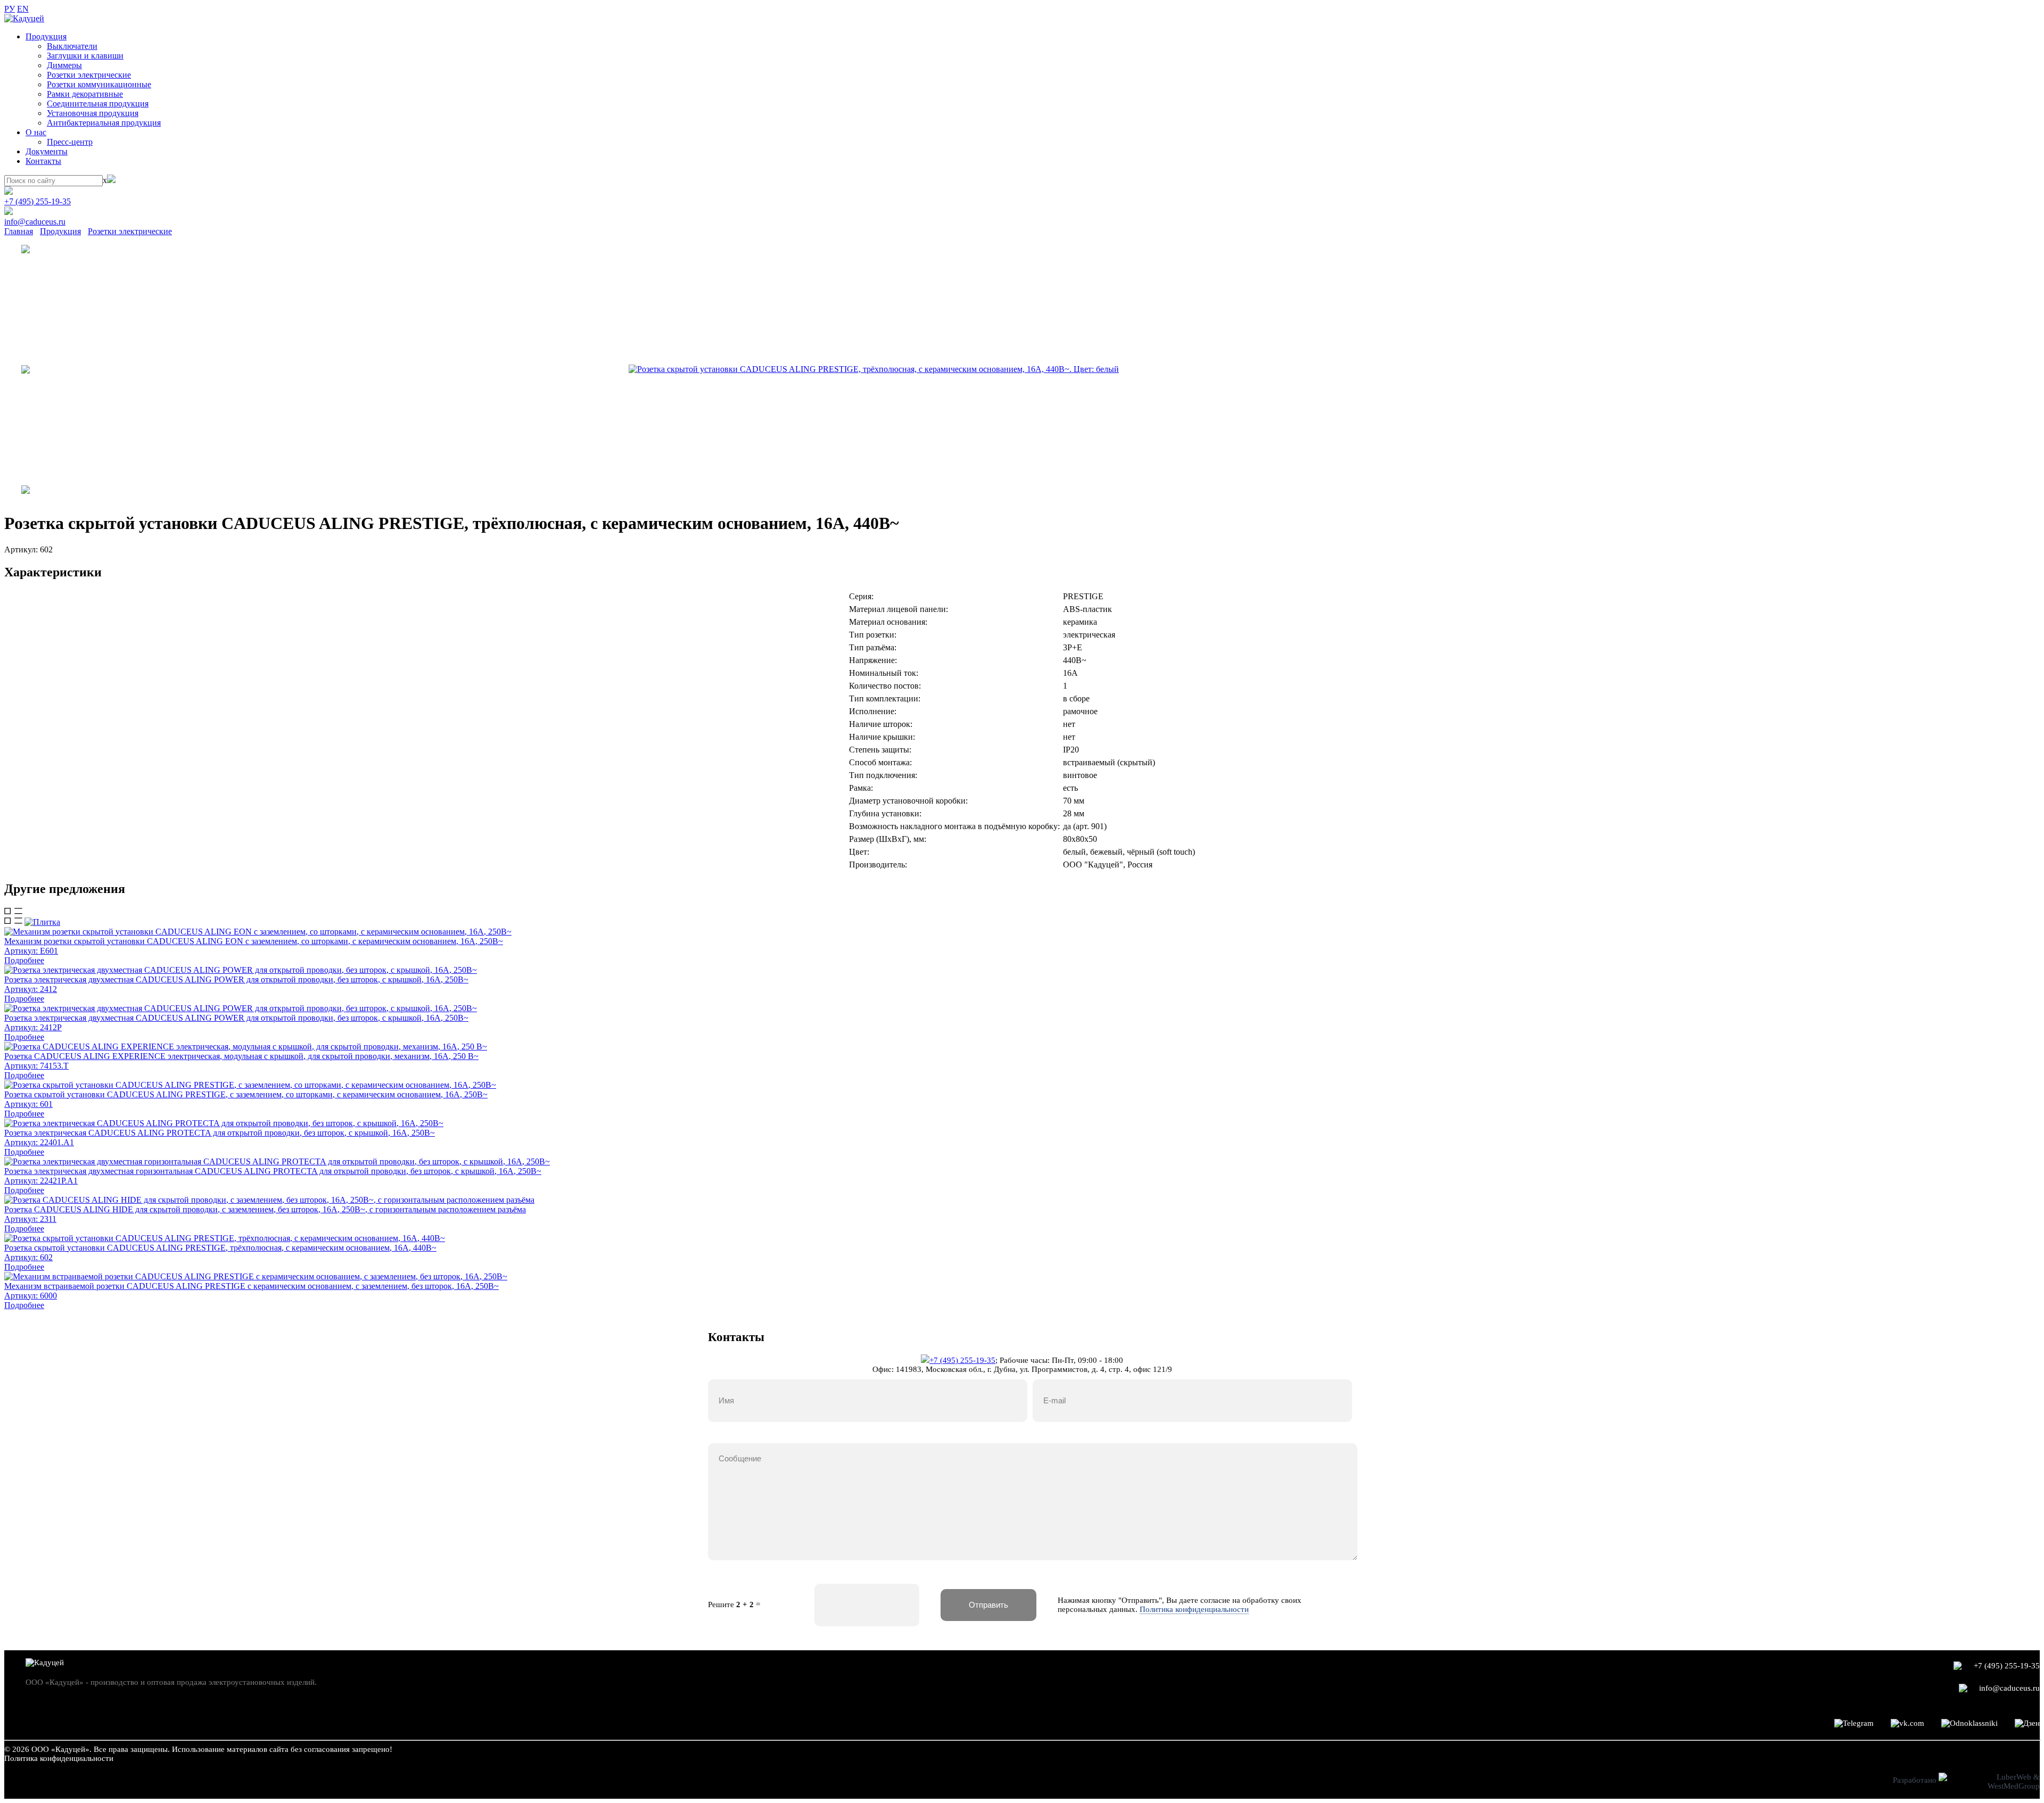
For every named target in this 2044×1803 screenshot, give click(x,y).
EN (23, 9)
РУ (10, 9)
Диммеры (64, 65)
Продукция (46, 36)
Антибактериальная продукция (104, 123)
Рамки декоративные (85, 94)
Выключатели (72, 46)
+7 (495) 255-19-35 (38, 201)
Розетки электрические (89, 75)
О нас (36, 132)
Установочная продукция (93, 113)
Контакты (43, 161)
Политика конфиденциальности (1194, 1609)
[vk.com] (1907, 1723)
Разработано (1916, 1780)
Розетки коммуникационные (99, 84)
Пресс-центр (70, 142)
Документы (47, 151)
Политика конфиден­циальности (59, 1758)
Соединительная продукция (98, 104)
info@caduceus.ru (35, 222)
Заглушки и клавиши (85, 56)
